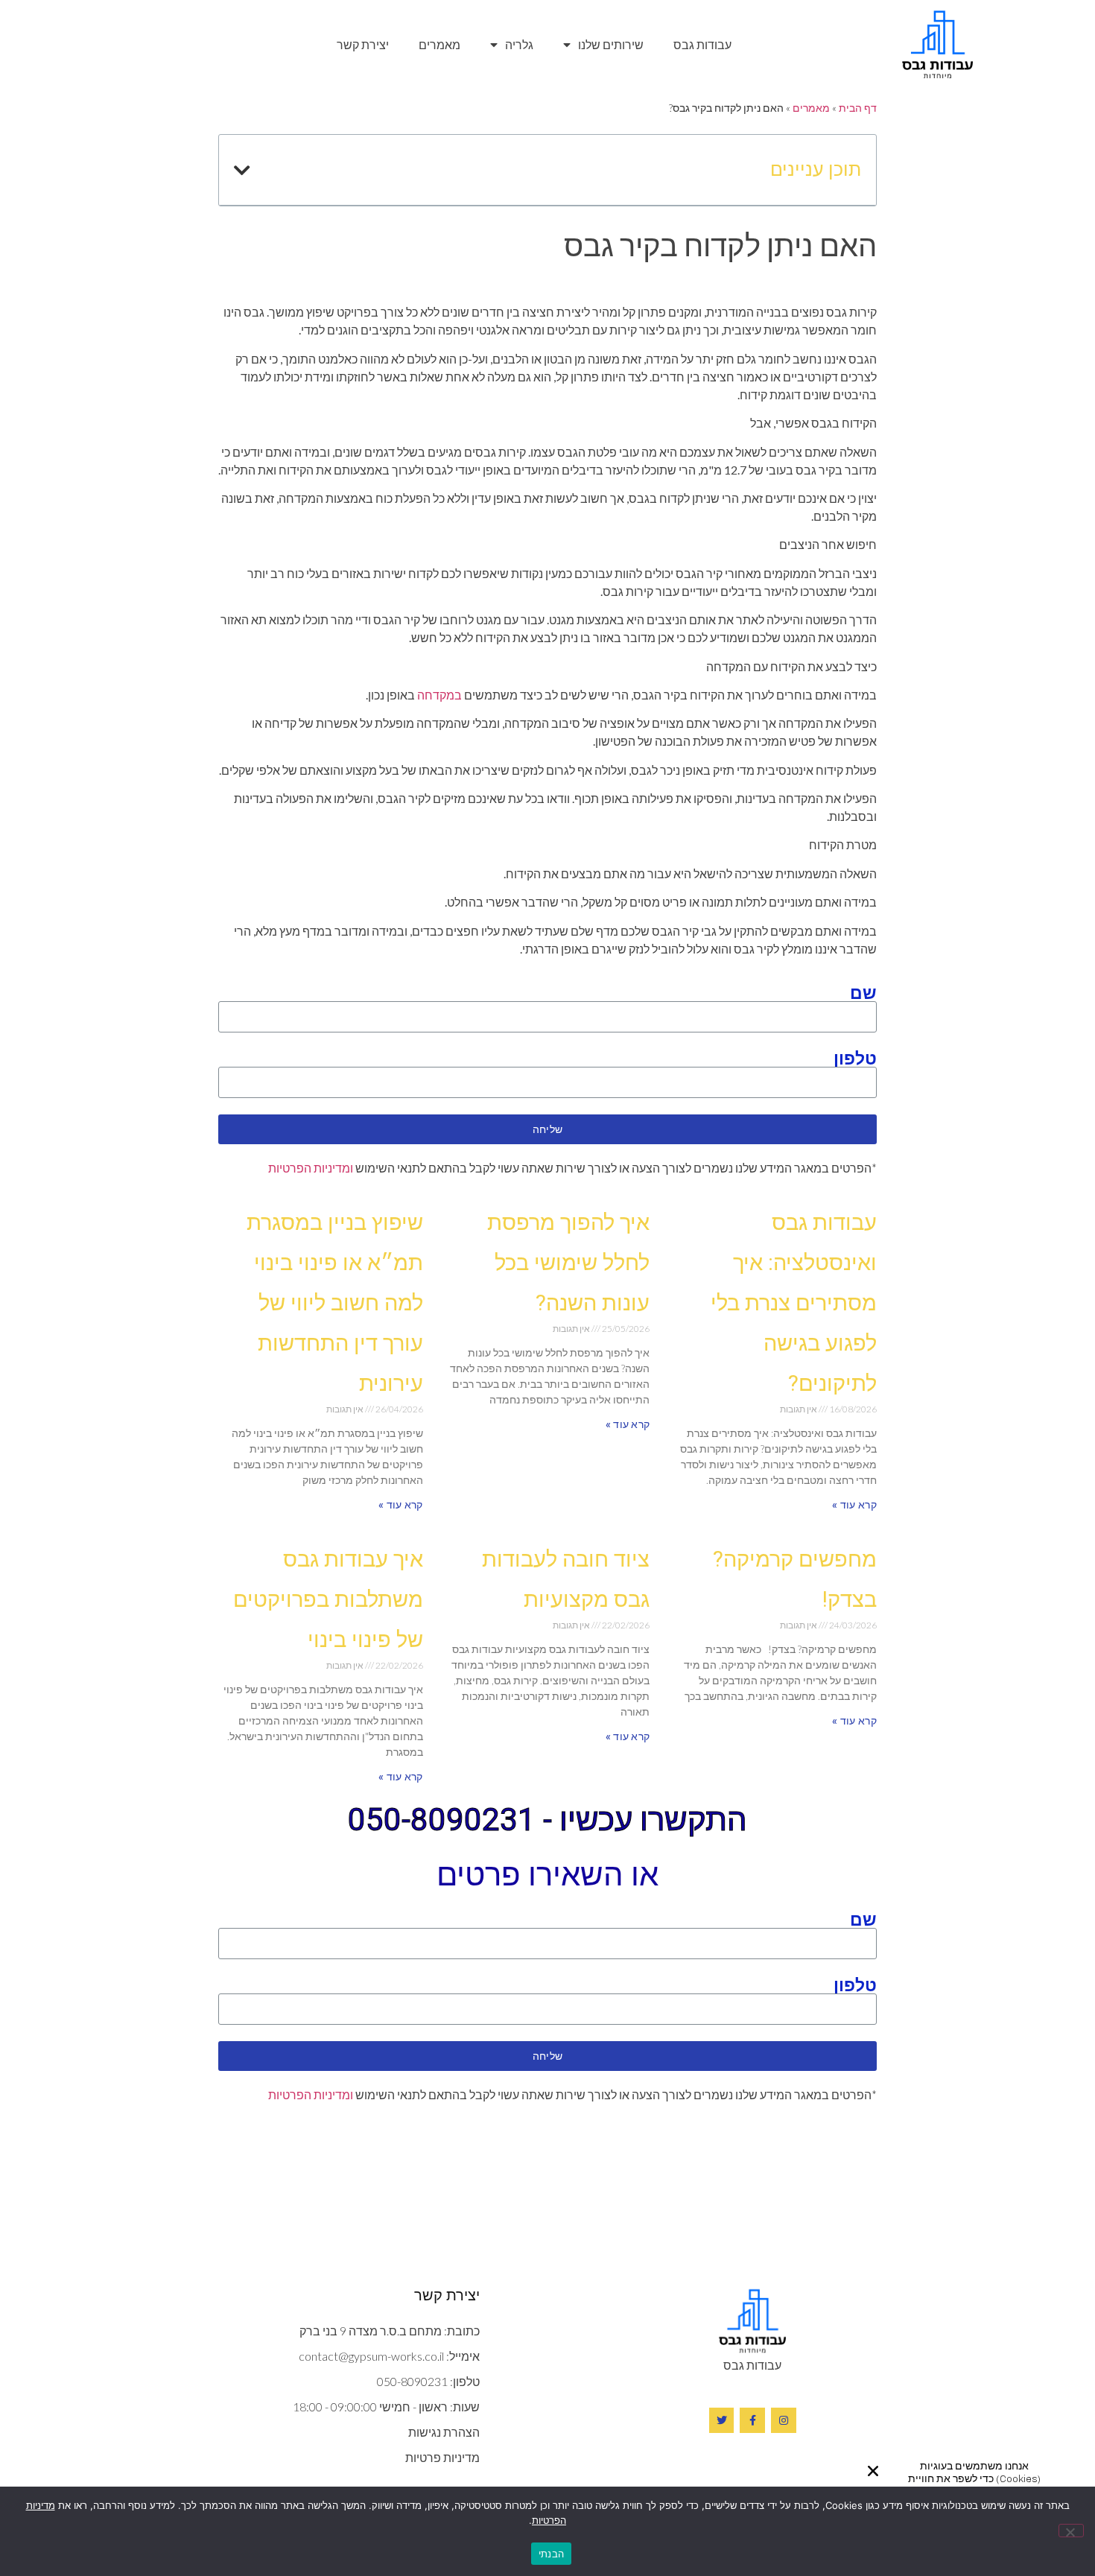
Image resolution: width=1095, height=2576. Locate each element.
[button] (873, 2471)
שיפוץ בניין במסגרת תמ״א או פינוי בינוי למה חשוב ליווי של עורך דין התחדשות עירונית (335, 1303)
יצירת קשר (363, 44)
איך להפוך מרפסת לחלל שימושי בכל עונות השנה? (568, 1263)
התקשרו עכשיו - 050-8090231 (547, 1820)
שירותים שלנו (611, 44)
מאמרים (439, 44)
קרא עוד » (854, 1505)
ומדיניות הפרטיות (311, 1168)
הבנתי (551, 2554)
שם (863, 992)
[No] (1071, 2531)
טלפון (855, 1058)
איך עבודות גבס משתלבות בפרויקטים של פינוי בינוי (328, 1599)
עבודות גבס (702, 44)
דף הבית (858, 108)
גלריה (519, 44)
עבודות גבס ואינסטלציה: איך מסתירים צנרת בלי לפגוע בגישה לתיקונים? (794, 1303)
